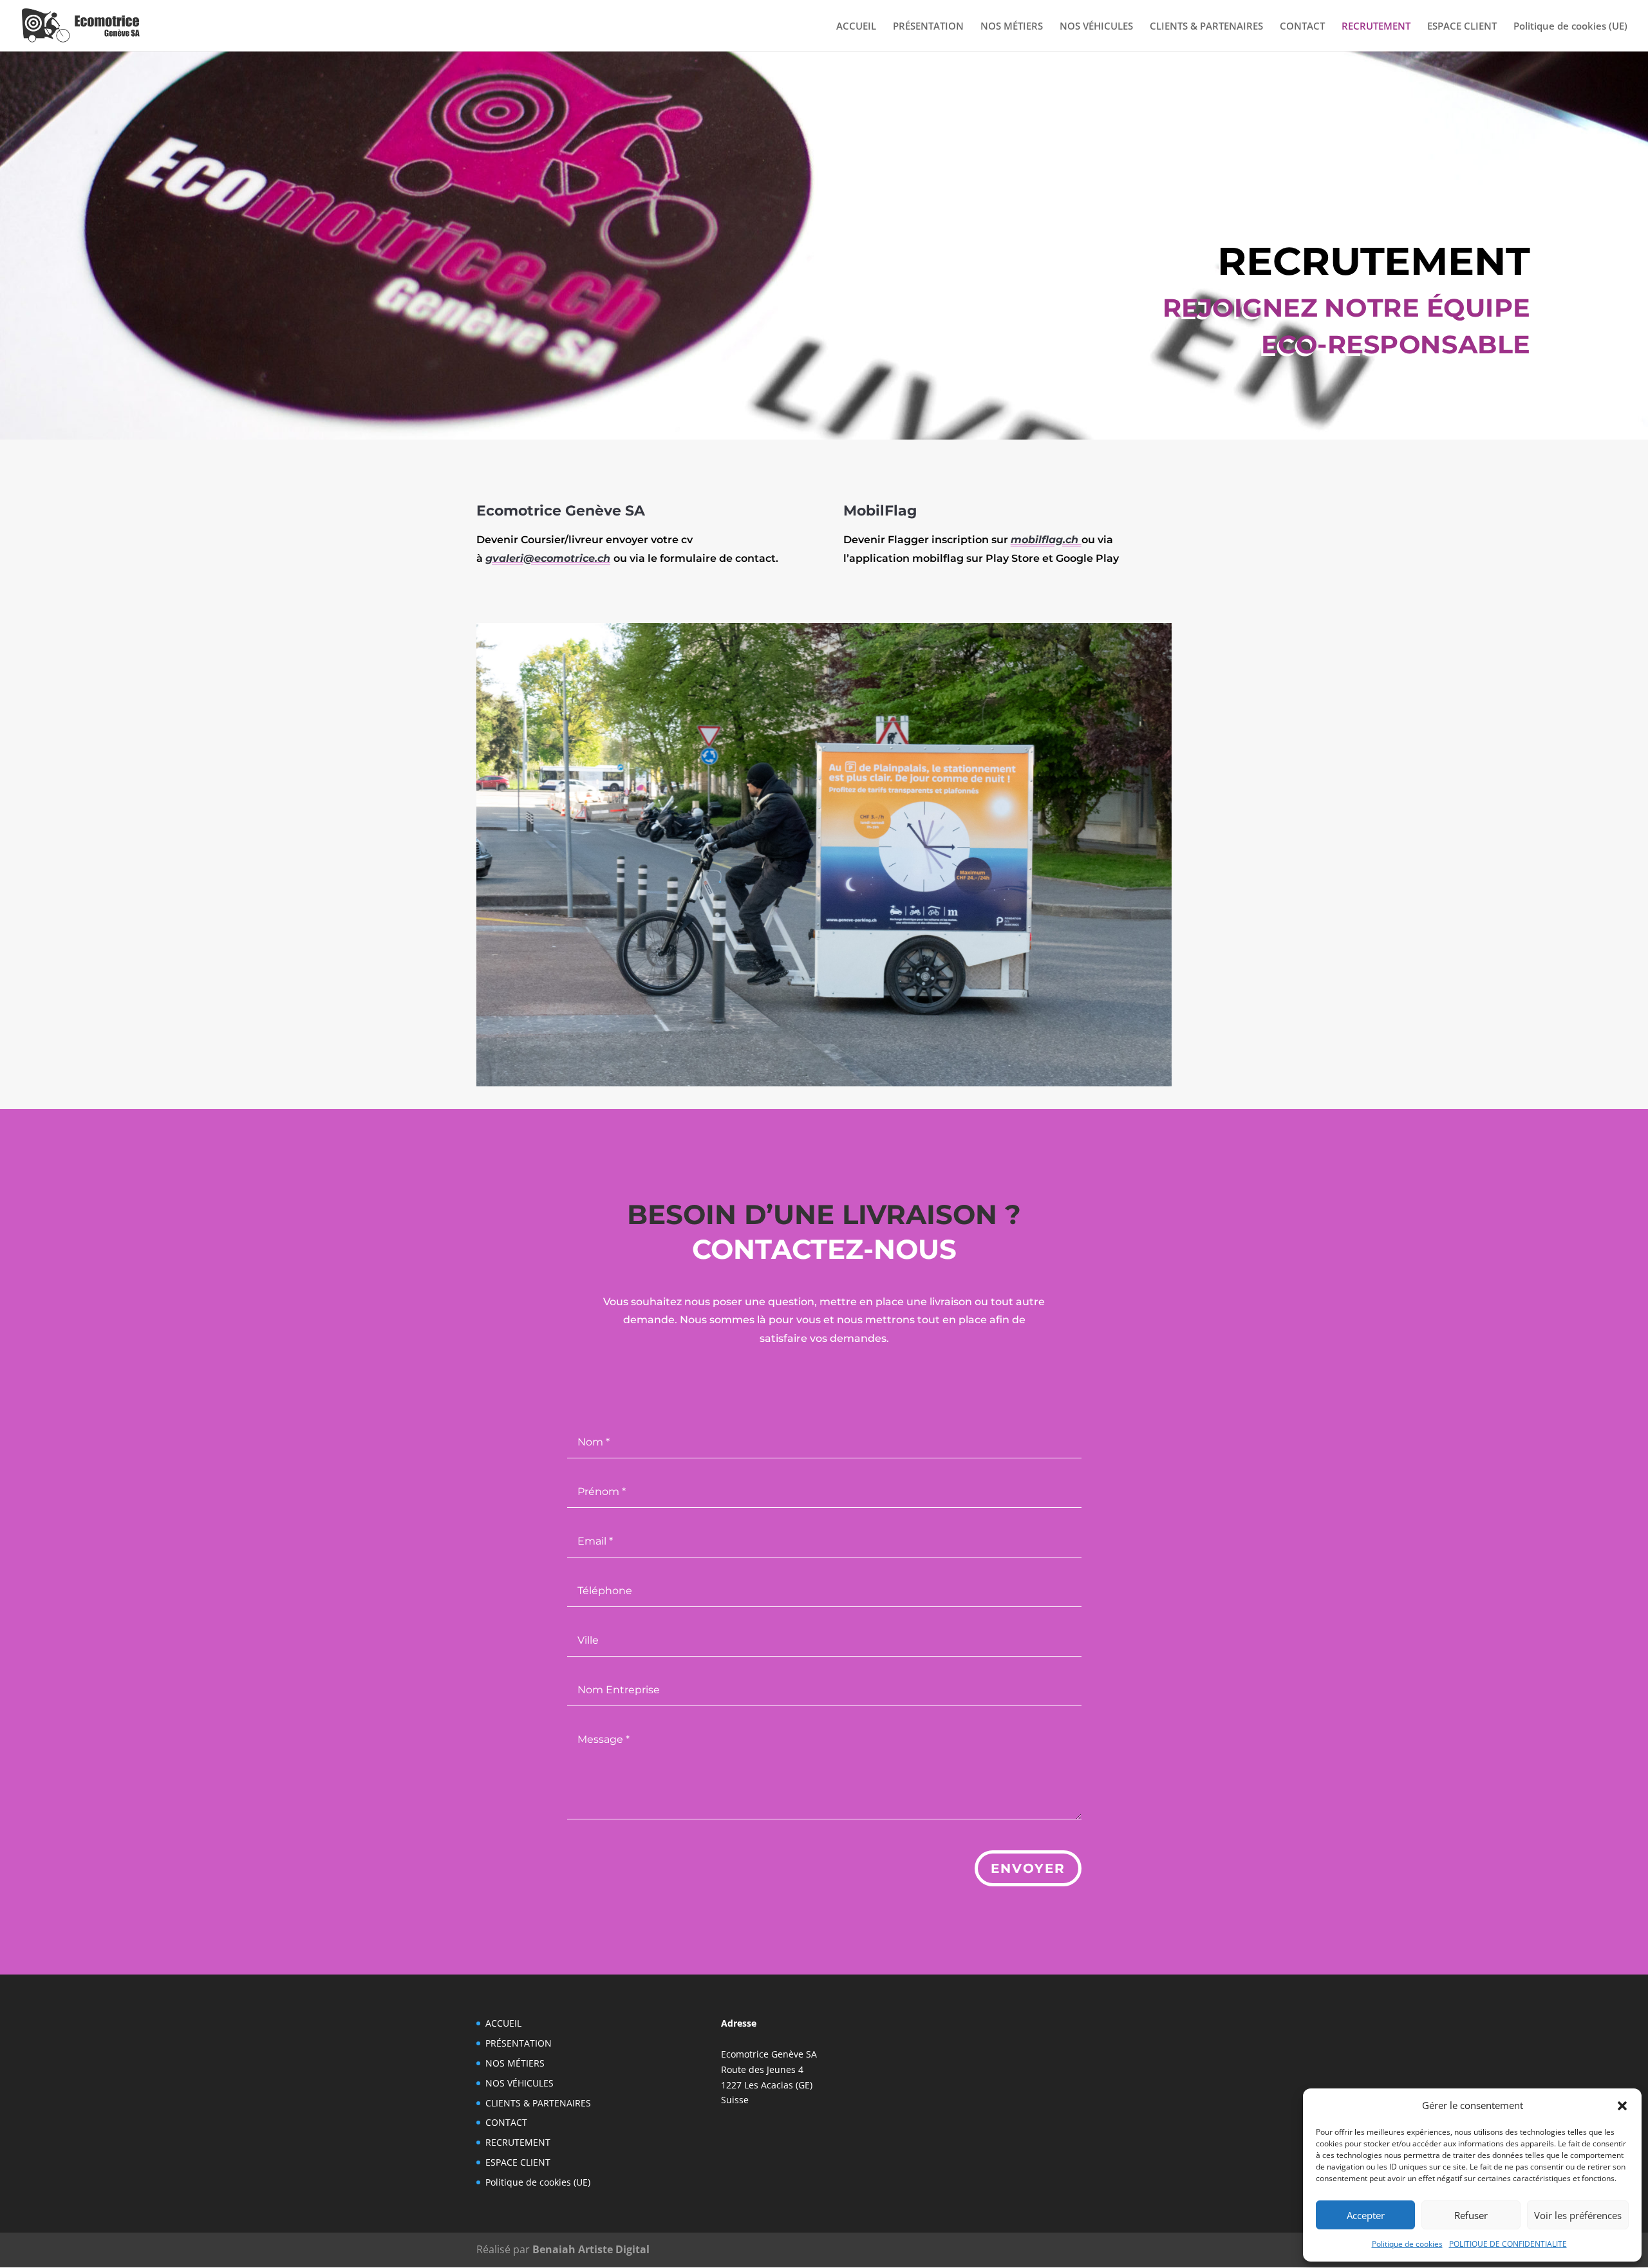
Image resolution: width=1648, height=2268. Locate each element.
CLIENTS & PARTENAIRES (1206, 27)
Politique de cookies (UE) (1570, 27)
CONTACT (1302, 27)
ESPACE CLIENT (1462, 27)
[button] (1622, 2106)
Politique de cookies (1407, 2244)
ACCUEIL (856, 27)
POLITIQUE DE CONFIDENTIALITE (1508, 2244)
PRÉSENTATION (928, 27)
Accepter (1366, 2215)
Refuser (1471, 2215)
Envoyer (1028, 1868)
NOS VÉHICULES (1096, 27)
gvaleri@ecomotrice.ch (548, 558)
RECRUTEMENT (1376, 27)
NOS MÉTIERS (1012, 27)
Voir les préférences (1578, 2215)
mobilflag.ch (1046, 540)
